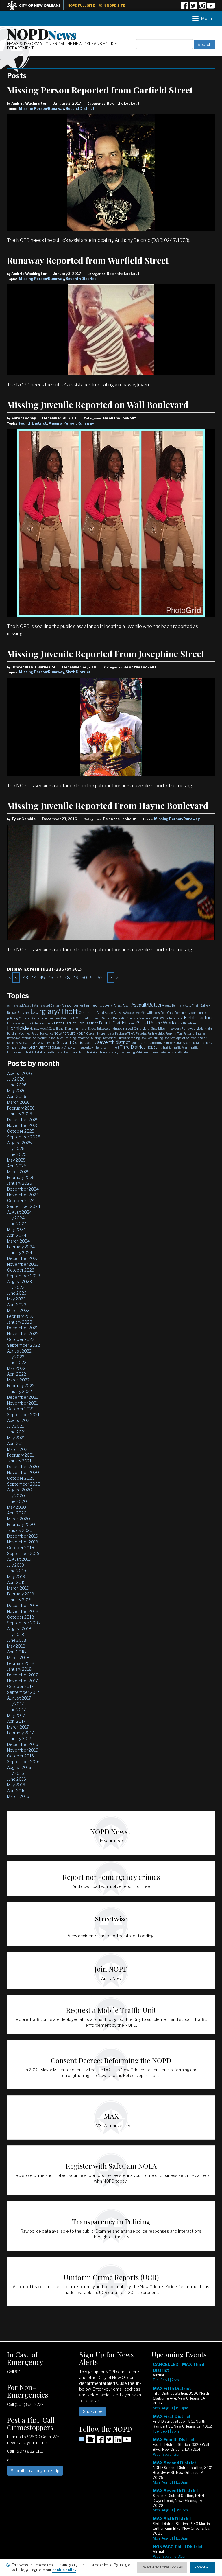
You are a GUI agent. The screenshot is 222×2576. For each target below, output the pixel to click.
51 (92, 977)
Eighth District (199, 1018)
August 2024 (19, 1212)
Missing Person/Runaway (41, 109)
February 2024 (21, 1247)
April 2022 (16, 1374)
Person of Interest (195, 1033)
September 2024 (24, 1206)
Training (92, 1052)
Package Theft (125, 1033)
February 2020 (21, 1524)
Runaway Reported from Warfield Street (88, 260)
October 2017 (20, 1686)
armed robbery (99, 1005)
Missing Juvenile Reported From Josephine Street (106, 654)
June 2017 (16, 1710)
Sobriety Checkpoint (66, 1047)
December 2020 (23, 1467)
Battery (205, 1005)
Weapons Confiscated (175, 1052)
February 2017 (20, 1733)
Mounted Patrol (29, 1033)
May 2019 (16, 1577)
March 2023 (18, 1310)
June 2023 (17, 1293)
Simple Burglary (174, 1043)
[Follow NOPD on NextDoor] (87, 2439)
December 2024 (23, 1189)
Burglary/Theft (54, 1011)
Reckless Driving (152, 1038)
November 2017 (22, 1681)
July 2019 (15, 1565)
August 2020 (20, 1490)
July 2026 (16, 1079)
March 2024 (18, 1241)
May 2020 (16, 1507)
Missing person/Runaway (177, 1029)
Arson (126, 1005)
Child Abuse (105, 1013)
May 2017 (16, 1715)
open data (107, 1033)
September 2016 (23, 1762)
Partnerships (156, 1033)
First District (87, 1023)
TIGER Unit (154, 1047)
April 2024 (17, 1235)
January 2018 (19, 1669)
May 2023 (16, 1299)
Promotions (109, 1038)
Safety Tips (49, 1043)
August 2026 (19, 1073)
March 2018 (18, 1658)
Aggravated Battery (47, 1005)
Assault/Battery (148, 1005)
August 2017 (19, 1698)
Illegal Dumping (67, 1029)
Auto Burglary (174, 1005)
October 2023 (21, 1270)
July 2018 (16, 1634)
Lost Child (135, 1029)
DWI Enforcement (171, 1018)
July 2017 (15, 1704)
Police (51, 1038)
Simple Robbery (17, 1047)
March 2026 (18, 1102)
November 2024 (23, 1195)
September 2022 (23, 1345)
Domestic (119, 1018)
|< (9, 977)
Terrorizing (103, 1047)
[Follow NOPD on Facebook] (184, 8)
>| (118, 977)
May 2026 (16, 1091)
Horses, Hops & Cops (42, 1029)
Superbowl (87, 1047)
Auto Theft (192, 1005)
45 (42, 977)
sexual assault (140, 1043)
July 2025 (16, 1148)
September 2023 (24, 1276)
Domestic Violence (139, 1018)
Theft (115, 1047)
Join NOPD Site (112, 5)
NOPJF (81, 1033)
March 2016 (18, 1796)
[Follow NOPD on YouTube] (211, 8)
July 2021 (15, 1426)
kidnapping (119, 1029)
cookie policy (64, 2570)
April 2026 (17, 1096)
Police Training (66, 1038)
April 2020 (17, 1513)
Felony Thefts (44, 1023)
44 (34, 977)
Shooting (157, 1043)
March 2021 (18, 1449)
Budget (12, 1013)
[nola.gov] (37, 5)
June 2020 (17, 1501)
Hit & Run (189, 1023)
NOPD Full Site (81, 5)
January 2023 (20, 1322)
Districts (107, 1018)
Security (91, 1043)
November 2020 (23, 1472)
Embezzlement (17, 1023)
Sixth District (78, 672)
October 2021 (20, 1409)
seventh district (114, 1042)
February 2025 (21, 1177)
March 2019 (18, 1588)
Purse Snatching (129, 1038)
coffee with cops (149, 1013)
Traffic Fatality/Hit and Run (66, 1052)
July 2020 (16, 1496)
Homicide (18, 1028)
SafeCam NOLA (29, 1043)
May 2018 (16, 1646)
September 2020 (24, 1484)
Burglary (24, 1013)
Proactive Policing (89, 1038)
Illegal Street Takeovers (94, 1029)
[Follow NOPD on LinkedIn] (118, 2441)
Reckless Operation (177, 1038)
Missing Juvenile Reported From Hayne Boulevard (108, 806)
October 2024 (21, 1201)
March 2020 (18, 1519)
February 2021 (20, 1455)
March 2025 (18, 1172)
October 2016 (20, 1756)
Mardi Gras (150, 1029)
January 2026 (20, 1114)
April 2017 (16, 1721)
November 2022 (23, 1334)
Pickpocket (39, 1038)
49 (76, 977)
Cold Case (167, 1013)
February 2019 (21, 1594)
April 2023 (17, 1305)
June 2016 (16, 1779)
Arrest (118, 1005)
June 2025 (17, 1154)
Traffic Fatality (35, 1052)
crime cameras (50, 1018)
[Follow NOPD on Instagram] (202, 8)
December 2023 (23, 1258)
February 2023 (21, 1316)
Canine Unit (87, 1013)
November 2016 (23, 1750)
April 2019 (16, 1582)
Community (182, 1013)
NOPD (42, 34)
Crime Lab (68, 1018)
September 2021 (23, 1415)
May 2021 (16, 1438)
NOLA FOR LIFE (65, 1033)
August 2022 (19, 1351)
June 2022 (17, 1362)
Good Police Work (155, 1023)
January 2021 (19, 1461)
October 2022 (21, 1339)
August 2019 (19, 1559)
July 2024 (16, 1218)
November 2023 (23, 1264)
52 (100, 977)
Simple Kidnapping (199, 1043)
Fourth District (33, 423)
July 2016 (15, 1773)
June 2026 (17, 1085)
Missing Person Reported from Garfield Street (100, 90)
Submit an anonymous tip (35, 2471)
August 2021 (19, 1420)
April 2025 (17, 1166)
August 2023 (19, 1281)
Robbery (12, 1043)
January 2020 (20, 1530)
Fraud (132, 1023)
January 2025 (20, 1183)
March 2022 (18, 1380)
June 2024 (17, 1224)
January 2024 (20, 1253)
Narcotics (47, 1033)
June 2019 (16, 1571)
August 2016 (19, 1767)
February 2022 (21, 1386)
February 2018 (21, 1663)
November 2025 (23, 1125)
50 (84, 977)
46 (51, 977)
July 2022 (16, 1357)
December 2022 (23, 1328)
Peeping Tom (174, 1033)
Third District (133, 1047)
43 (25, 977)
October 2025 (21, 1131)
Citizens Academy (126, 1013)
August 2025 (19, 1143)
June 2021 (16, 1432)
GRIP (179, 1023)
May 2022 (16, 1368)
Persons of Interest (19, 1038)
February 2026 (21, 1108)
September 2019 (23, 1553)
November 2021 (22, 1403)
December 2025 (23, 1120)
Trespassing (127, 1052)
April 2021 (16, 1443)
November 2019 (23, 1542)
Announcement (73, 1005)
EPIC (31, 1023)
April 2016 (16, 1791)
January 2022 (19, 1391)
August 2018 (19, 1629)
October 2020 (21, 1478)
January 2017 (19, 1738)
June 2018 (17, 1640)
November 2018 (23, 1611)
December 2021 (22, 1397)
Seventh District (81, 279)
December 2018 (23, 1605)
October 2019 (20, 1548)
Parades (141, 1033)
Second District (80, 109)
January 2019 (19, 1600)
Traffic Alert (180, 1047)
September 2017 (23, 1692)
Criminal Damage (88, 1018)
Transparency (109, 1052)
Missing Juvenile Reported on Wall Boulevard (98, 405)
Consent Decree (29, 1018)
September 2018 (23, 1623)
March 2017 (18, 1727)
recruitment (199, 1038)
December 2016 (23, 1744)
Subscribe (93, 2411)
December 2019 (23, 1536)
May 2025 (16, 1160)
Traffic (167, 1047)
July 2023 (16, 1287)
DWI (155, 1018)
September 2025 (24, 1137)
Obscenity (93, 1033)
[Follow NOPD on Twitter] (193, 8)
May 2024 (16, 1229)
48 (67, 977)
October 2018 (21, 1617)
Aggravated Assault (20, 1005)
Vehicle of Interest (148, 1052)
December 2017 (22, 1675)
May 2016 (16, 1785)
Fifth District (65, 1023)
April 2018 (16, 1652)
